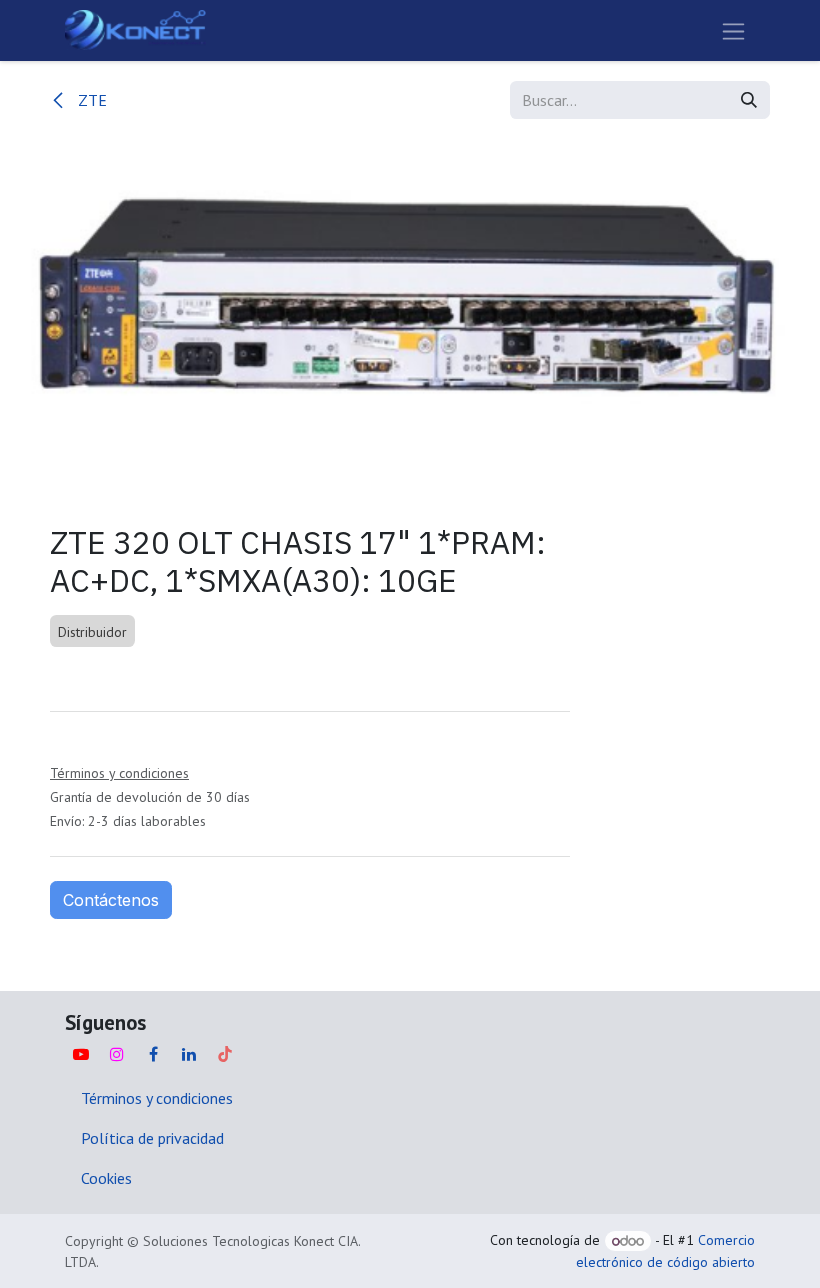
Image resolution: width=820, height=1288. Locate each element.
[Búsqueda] (749, 100)
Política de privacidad (152, 1138)
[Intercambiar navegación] (733, 30)
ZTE (90, 100)
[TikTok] (225, 1054)
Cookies (106, 1178)
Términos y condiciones (157, 1098)
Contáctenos (111, 900)
